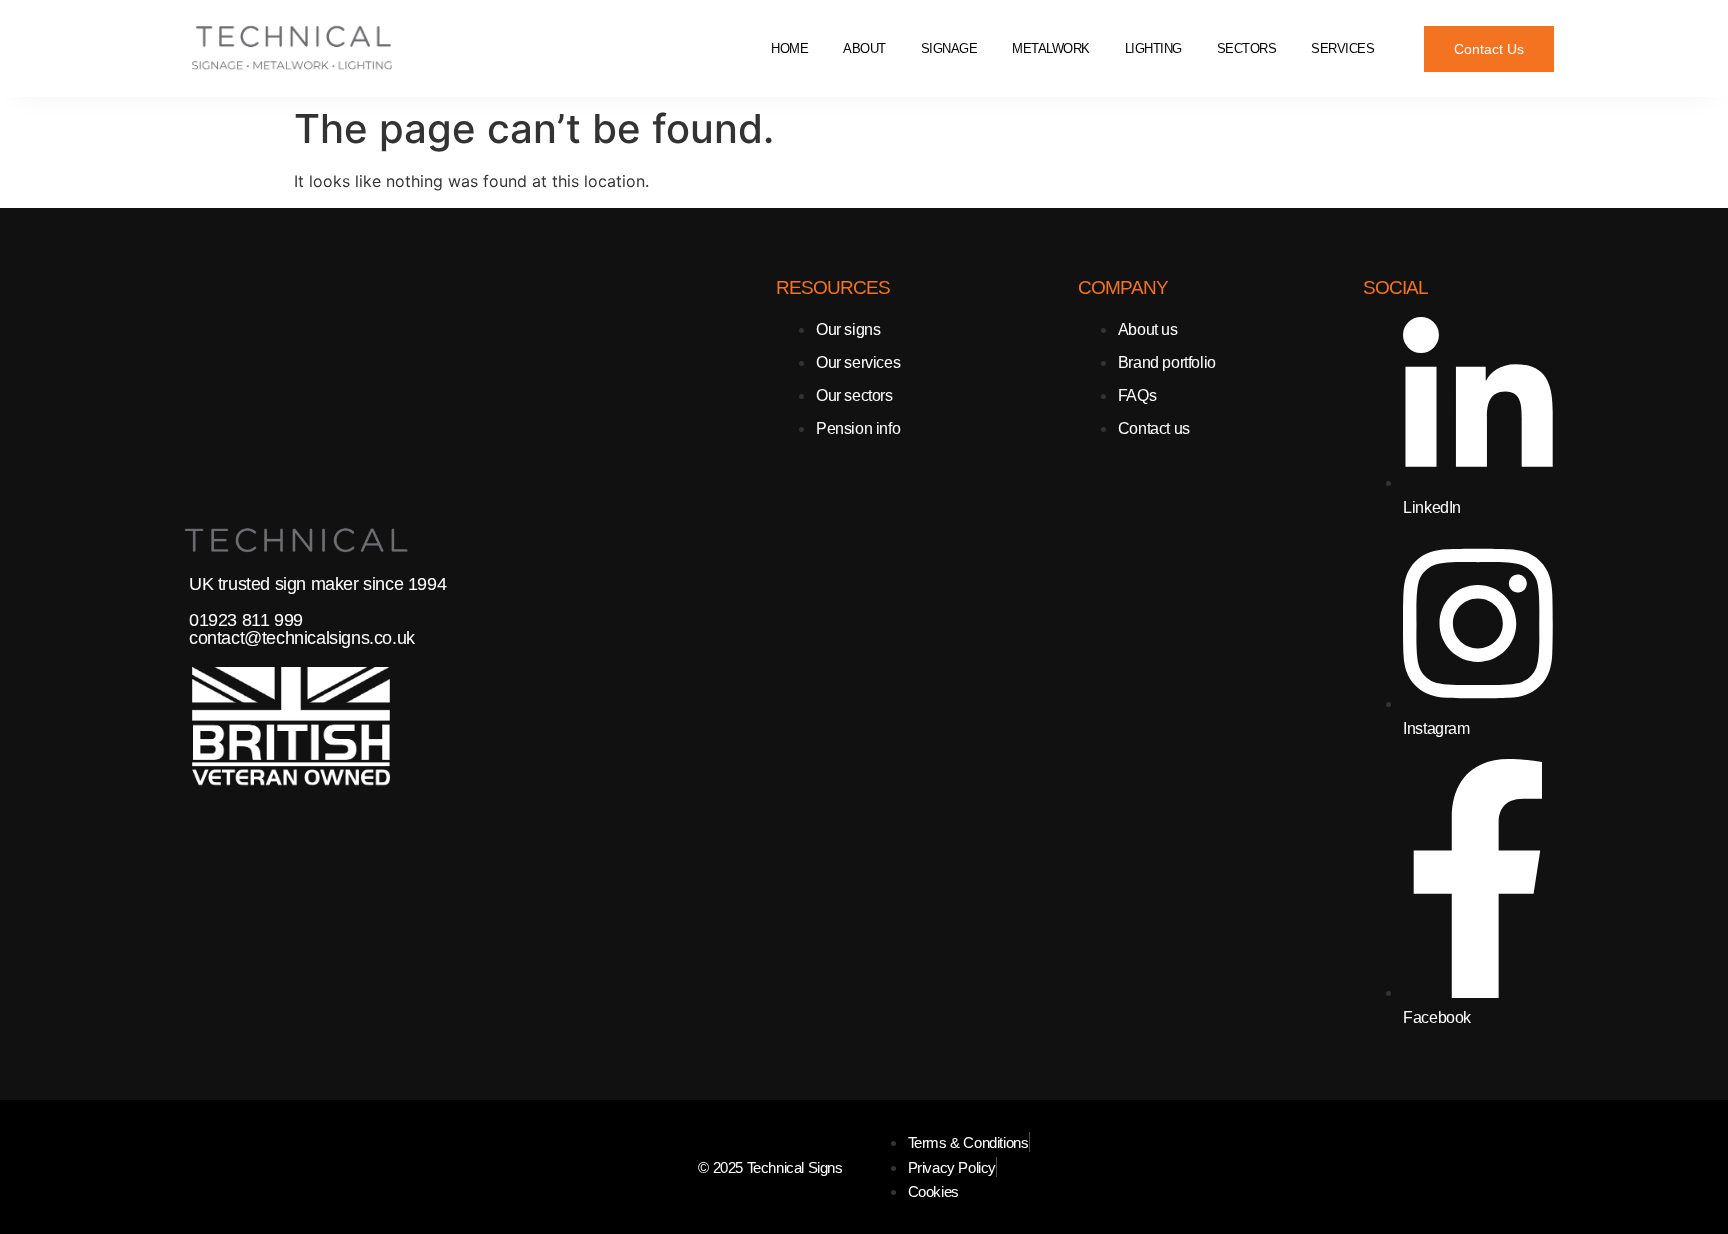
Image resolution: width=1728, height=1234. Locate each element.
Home (789, 48)
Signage (949, 48)
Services (1342, 48)
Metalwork (1051, 48)
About (864, 48)
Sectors (1247, 48)
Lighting (1153, 48)
